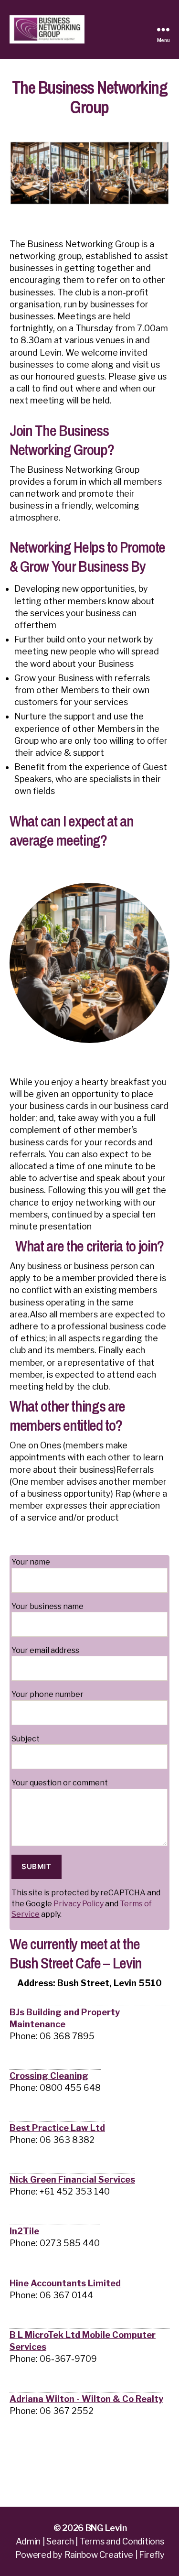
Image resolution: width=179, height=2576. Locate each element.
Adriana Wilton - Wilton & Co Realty (86, 2399)
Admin (28, 2541)
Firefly (152, 2555)
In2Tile (24, 2231)
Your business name (47, 1606)
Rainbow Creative (100, 2555)
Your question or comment (60, 1783)
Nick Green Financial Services (72, 2179)
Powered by (39, 2555)
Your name (31, 1562)
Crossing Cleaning (49, 2076)
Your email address (45, 1650)
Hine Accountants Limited (65, 2283)
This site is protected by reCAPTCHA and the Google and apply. (86, 1903)
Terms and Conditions (122, 2541)
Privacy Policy (79, 1904)
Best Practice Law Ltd (57, 2128)
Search (60, 2541)
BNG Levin (106, 2528)
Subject (26, 1739)
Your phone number (47, 1694)
